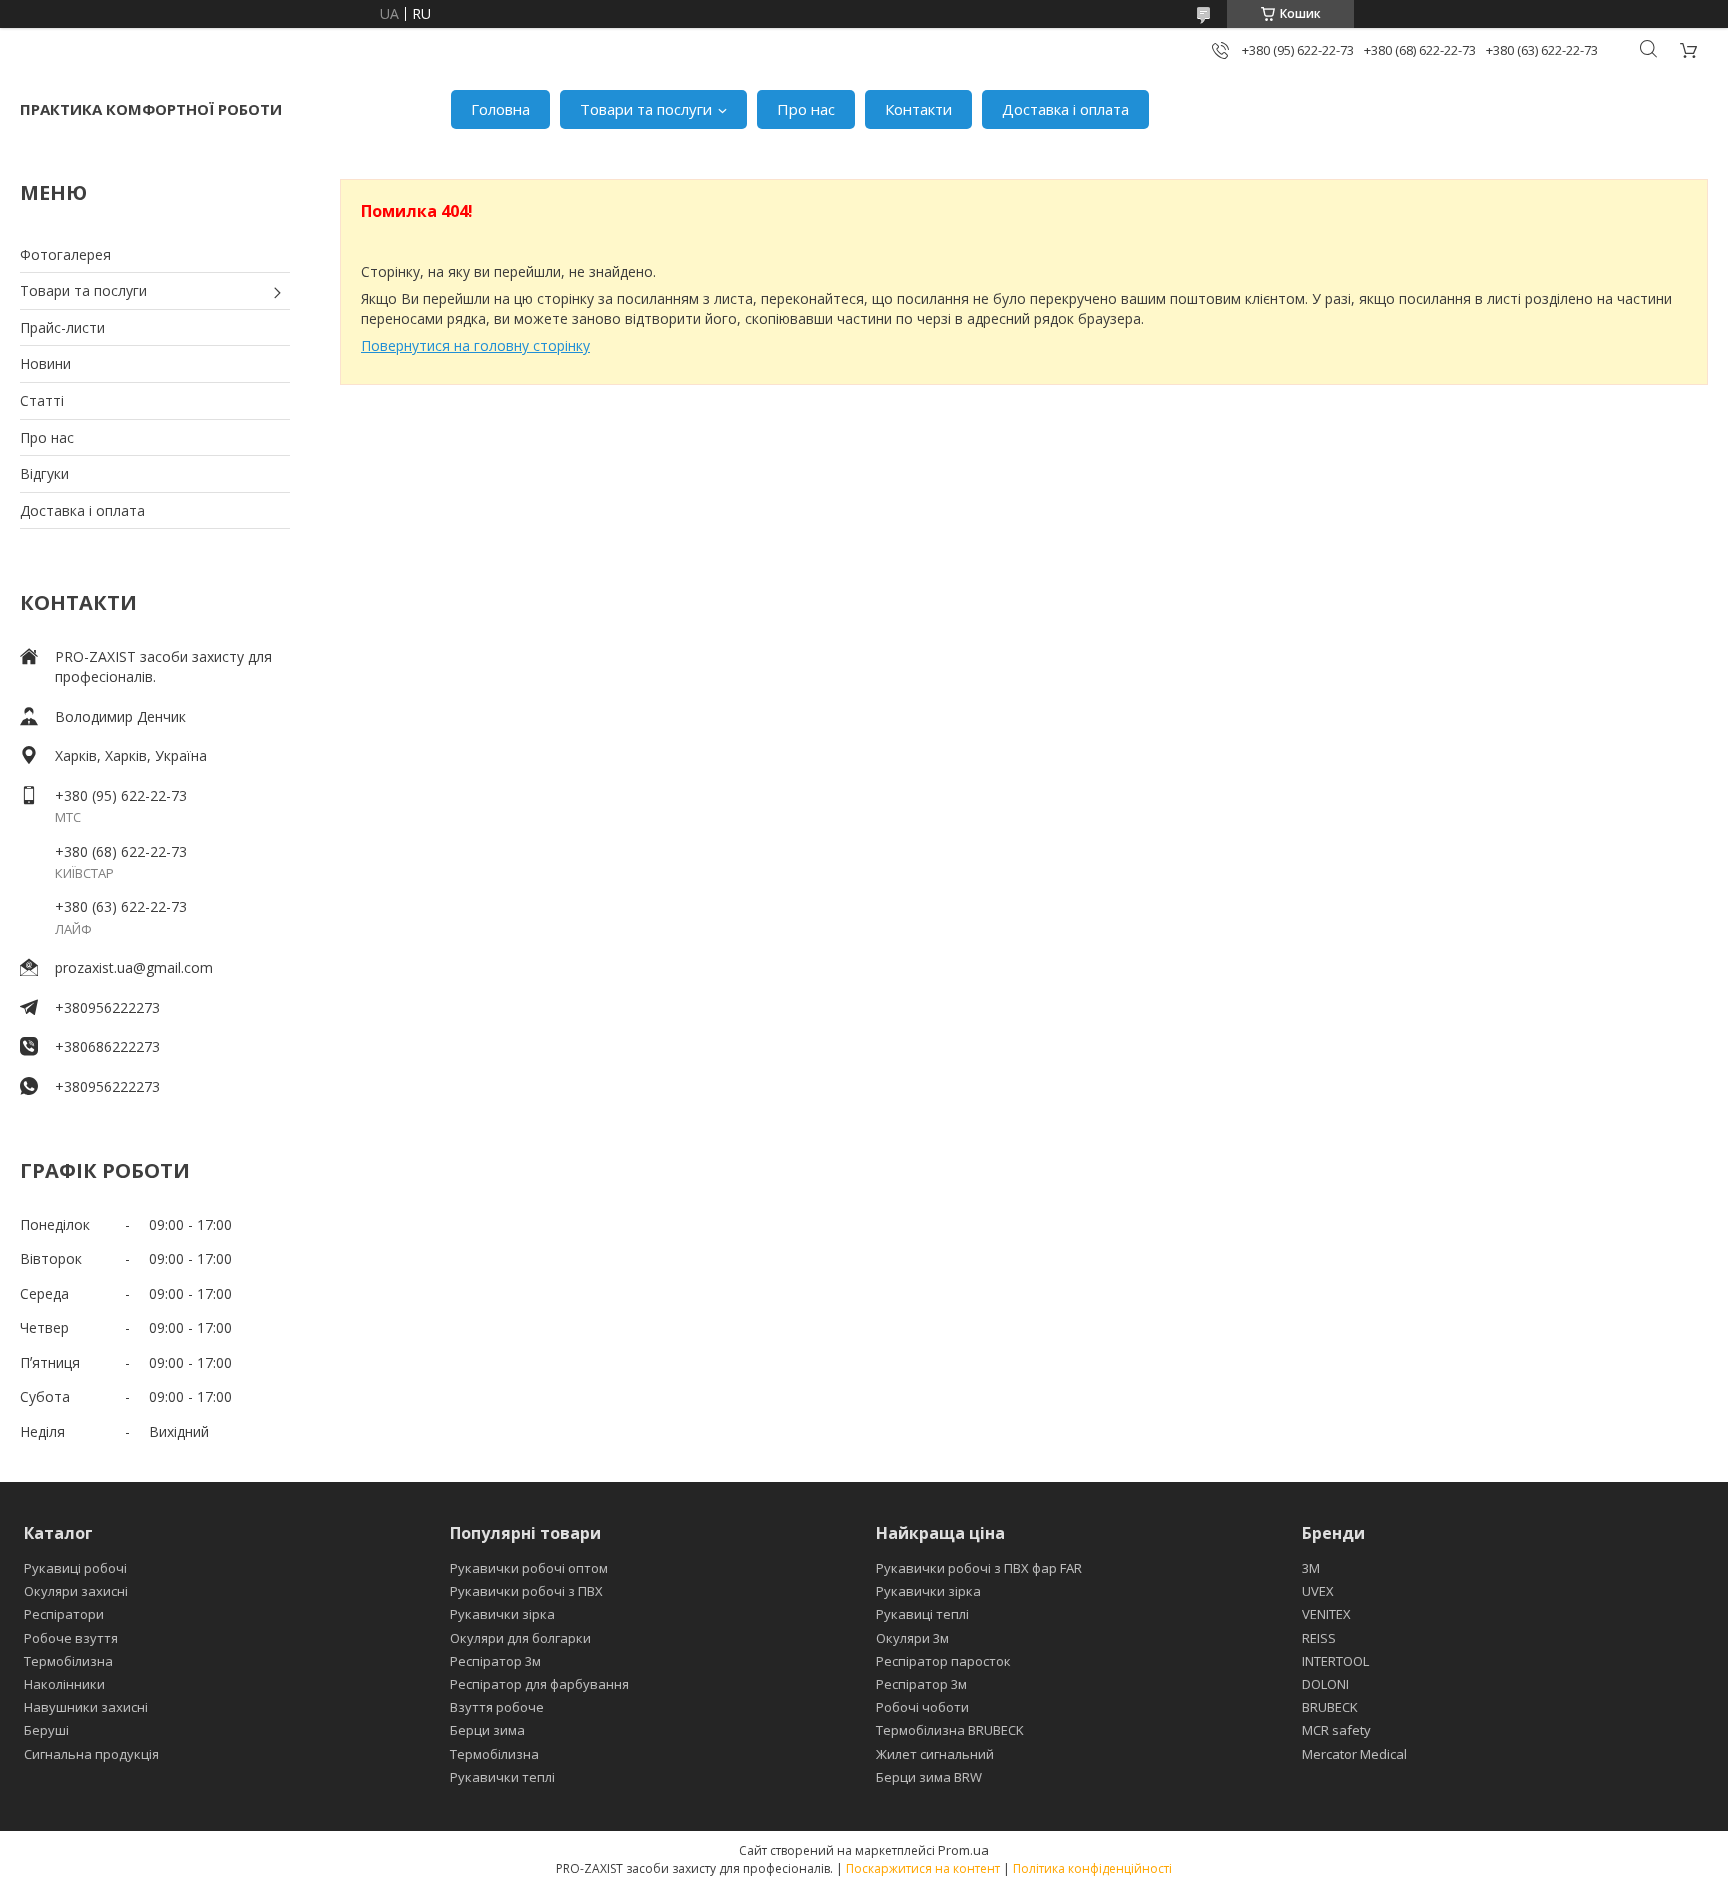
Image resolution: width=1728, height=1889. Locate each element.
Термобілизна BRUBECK (950, 1730)
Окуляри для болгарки (520, 1638)
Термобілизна (68, 1661)
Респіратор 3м (495, 1661)
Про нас (806, 109)
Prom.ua (963, 1850)
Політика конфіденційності (1092, 1868)
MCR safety (1336, 1730)
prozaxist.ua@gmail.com (134, 967)
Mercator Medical (1354, 1754)
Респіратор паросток (943, 1661)
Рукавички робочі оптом (529, 1568)
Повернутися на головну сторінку (475, 345)
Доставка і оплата (1065, 109)
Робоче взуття (71, 1638)
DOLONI (1325, 1684)
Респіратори (64, 1614)
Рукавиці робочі (75, 1568)
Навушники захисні (86, 1707)
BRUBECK (1330, 1707)
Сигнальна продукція (91, 1754)
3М (1311, 1568)
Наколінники (64, 1684)
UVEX (1318, 1591)
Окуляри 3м (912, 1638)
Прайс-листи (62, 327)
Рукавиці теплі (922, 1614)
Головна (500, 109)
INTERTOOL (1335, 1661)
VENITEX (1326, 1614)
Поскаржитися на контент (923, 1868)
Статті (42, 400)
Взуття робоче (497, 1707)
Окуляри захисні (76, 1591)
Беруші (46, 1730)
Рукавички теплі (502, 1777)
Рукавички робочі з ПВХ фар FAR (979, 1568)
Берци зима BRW (929, 1777)
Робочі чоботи (922, 1707)
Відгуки (44, 473)
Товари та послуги (646, 109)
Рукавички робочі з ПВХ (526, 1591)
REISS (1319, 1638)
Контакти (918, 109)
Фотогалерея (65, 254)
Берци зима (487, 1730)
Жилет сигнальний (935, 1754)
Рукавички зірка (502, 1614)
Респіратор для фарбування (539, 1684)
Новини (45, 363)
